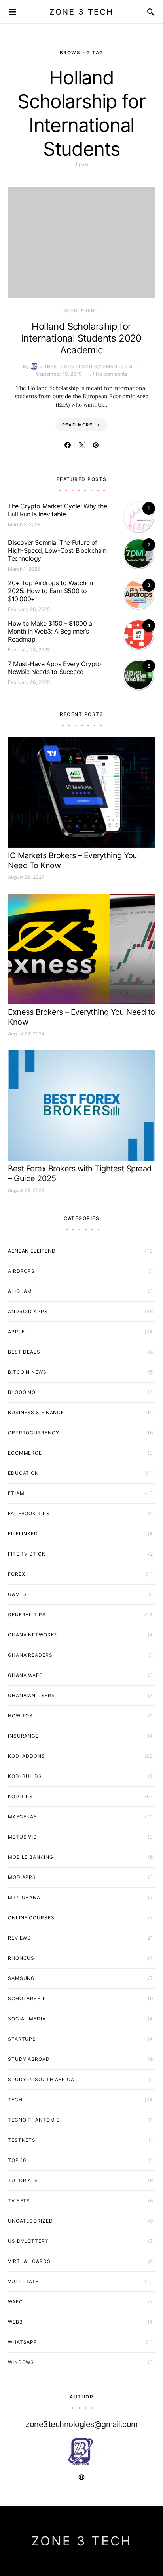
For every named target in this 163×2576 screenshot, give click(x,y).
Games (17, 1594)
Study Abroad (29, 2059)
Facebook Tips (29, 1513)
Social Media (27, 2019)
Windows (21, 2362)
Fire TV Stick (27, 1554)
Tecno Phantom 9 (34, 2120)
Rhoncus (21, 1958)
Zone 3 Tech (81, 12)
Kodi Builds (25, 1776)
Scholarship (81, 311)
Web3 (15, 2322)
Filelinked (23, 1534)
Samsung (21, 1978)
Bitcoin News (27, 1372)
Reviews (19, 1938)
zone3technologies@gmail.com (86, 367)
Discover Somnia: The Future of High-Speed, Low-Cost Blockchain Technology (57, 550)
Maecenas (23, 1817)
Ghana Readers (30, 1655)
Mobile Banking (31, 1857)
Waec (15, 2302)
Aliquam (20, 1291)
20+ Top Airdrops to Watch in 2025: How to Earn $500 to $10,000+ (50, 591)
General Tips (27, 1615)
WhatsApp (23, 2342)
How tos (20, 1716)
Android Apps (28, 1311)
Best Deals (24, 1352)
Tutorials (23, 2180)
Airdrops (21, 1271)
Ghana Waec (26, 1675)
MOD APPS (22, 1877)
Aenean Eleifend (32, 1251)
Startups (22, 2039)
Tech (15, 2100)
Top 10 (17, 2160)
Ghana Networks (33, 1635)
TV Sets (19, 2201)
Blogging (22, 1392)
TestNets (22, 2140)
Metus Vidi (23, 1837)
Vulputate (23, 2281)
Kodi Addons (27, 1756)
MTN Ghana (24, 1897)
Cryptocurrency (34, 1433)
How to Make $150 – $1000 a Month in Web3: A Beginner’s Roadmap (50, 631)
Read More (77, 425)
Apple (16, 1332)
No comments (111, 374)
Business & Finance (36, 1412)
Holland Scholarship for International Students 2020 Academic (81, 338)
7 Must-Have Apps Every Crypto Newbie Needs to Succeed (54, 668)
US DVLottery (28, 2241)
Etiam (16, 1493)
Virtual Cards (29, 2261)
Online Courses (31, 1918)
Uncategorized (30, 2221)
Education (23, 1473)
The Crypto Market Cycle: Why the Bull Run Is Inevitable (57, 510)
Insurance (23, 1736)
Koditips (20, 1796)
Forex (17, 1574)
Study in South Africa (41, 2079)
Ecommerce (25, 1453)
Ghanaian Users (31, 1695)
